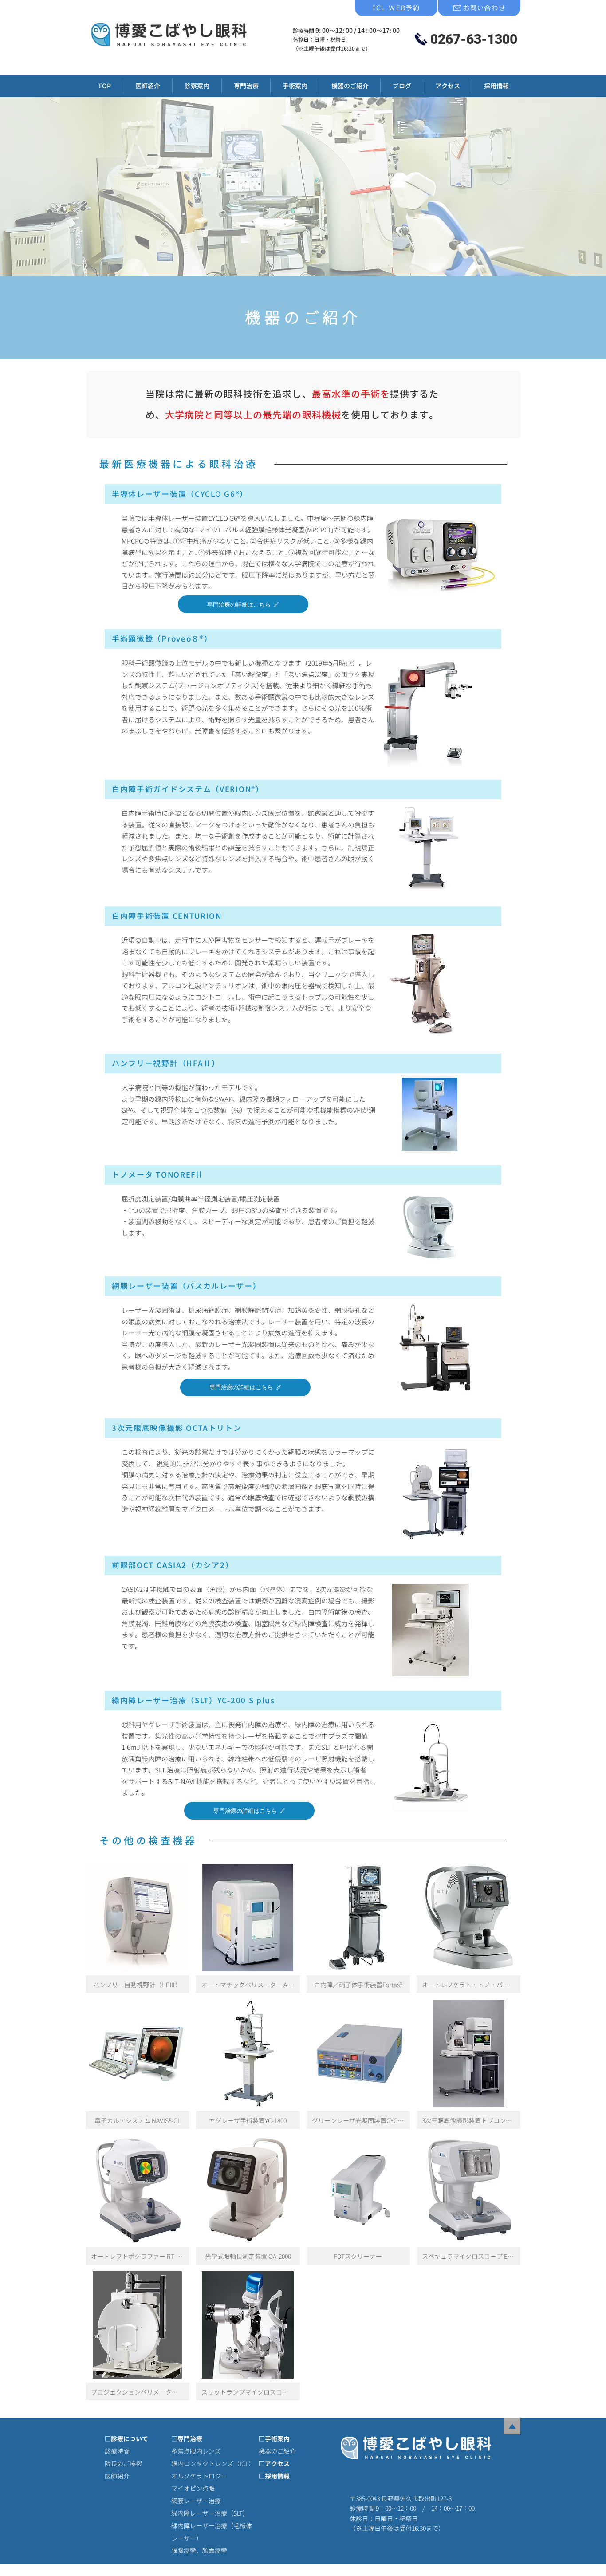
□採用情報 (274, 2476)
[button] (246, 86)
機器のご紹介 (277, 2451)
